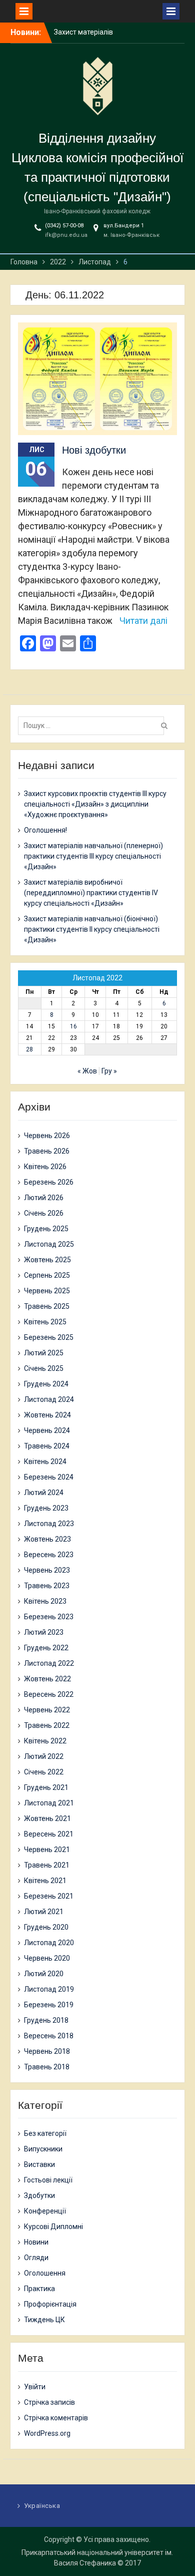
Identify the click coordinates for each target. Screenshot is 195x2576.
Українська (42, 2506)
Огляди (36, 2258)
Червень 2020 (47, 1958)
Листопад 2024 (49, 1399)
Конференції (45, 2211)
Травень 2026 (47, 1151)
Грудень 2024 (46, 1384)
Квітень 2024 (45, 1461)
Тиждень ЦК (44, 2320)
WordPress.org (47, 2433)
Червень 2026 (47, 1136)
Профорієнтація (50, 2304)
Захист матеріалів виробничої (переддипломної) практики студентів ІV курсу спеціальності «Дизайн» (91, 893)
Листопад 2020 (49, 1943)
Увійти (35, 2387)
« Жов (87, 1071)
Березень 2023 (49, 1617)
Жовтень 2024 (47, 1415)
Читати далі (143, 621)
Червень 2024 (47, 1430)
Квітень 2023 (45, 1601)
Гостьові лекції (48, 2180)
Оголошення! (45, 830)
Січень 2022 (44, 1772)
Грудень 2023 (46, 1508)
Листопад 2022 (49, 1663)
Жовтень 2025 (47, 1260)
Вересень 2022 (49, 1694)
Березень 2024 (49, 1477)
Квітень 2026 (45, 1167)
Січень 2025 (44, 1368)
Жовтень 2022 (47, 1679)
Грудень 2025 (46, 1229)
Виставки (39, 2164)
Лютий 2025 (44, 1353)
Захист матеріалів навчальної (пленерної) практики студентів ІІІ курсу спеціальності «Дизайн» (93, 856)
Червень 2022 (47, 1710)
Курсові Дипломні (53, 2227)
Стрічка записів (49, 2402)
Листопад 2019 (49, 1989)
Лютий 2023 (44, 1632)
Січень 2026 (44, 1213)
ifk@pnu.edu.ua (66, 235)
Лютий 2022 (44, 1756)
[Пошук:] (94, 725)
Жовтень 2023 (47, 1539)
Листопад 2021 (49, 1803)
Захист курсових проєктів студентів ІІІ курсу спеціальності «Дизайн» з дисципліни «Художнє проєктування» (95, 804)
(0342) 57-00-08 (64, 226)
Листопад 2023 (49, 1524)
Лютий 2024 (44, 1493)
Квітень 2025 (45, 1322)
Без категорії (45, 2133)
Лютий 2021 (44, 1912)
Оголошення (45, 2273)
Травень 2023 (47, 1586)
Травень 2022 (47, 1725)
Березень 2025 (49, 1337)
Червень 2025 (47, 1291)
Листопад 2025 (49, 1244)
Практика (39, 2289)
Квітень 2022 (45, 1741)
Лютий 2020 (44, 1974)
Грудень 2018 (46, 2020)
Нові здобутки (94, 450)
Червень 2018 (47, 2051)
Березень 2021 (49, 1896)
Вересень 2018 (49, 2036)
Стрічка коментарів (56, 2418)
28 (29, 1049)
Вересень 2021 (49, 1834)
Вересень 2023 (49, 1555)
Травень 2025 (47, 1306)
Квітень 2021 (45, 1881)
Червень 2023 (47, 1570)
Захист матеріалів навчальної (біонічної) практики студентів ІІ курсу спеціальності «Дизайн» (92, 929)
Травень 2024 (47, 1446)
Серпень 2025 (47, 1275)
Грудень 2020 (46, 1927)
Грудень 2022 (46, 1648)
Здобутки (39, 2195)
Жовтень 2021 (47, 1818)
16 (73, 1026)
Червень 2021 (47, 1850)
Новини (36, 2242)
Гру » (109, 1071)
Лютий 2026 (44, 1198)
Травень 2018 (47, 2067)
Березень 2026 (49, 1182)
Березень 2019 (49, 2005)
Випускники (43, 2149)
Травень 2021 (47, 1865)
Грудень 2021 (46, 1787)
